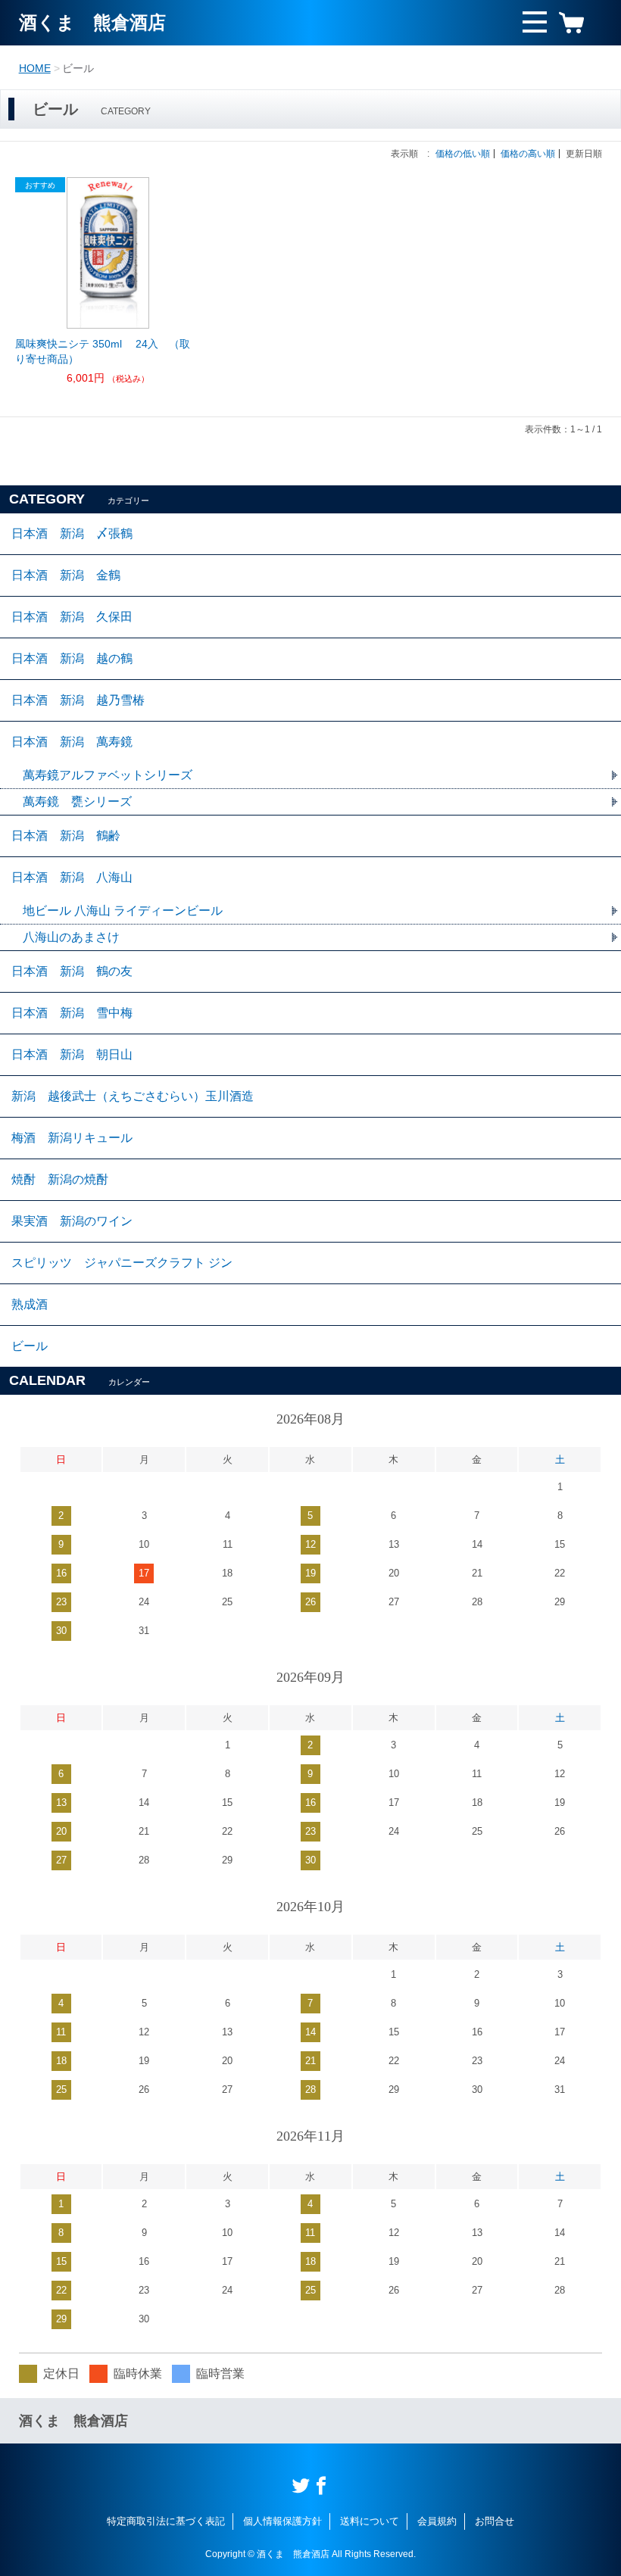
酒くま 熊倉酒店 (92, 22)
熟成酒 (30, 1304)
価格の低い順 (463, 154)
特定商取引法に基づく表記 (166, 2521)
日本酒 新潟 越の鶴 (72, 658)
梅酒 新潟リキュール (72, 1138)
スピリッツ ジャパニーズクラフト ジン (122, 1263)
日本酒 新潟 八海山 (72, 877)
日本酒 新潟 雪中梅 (72, 1013)
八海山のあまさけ (71, 937)
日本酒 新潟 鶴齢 (66, 836)
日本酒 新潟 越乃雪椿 (78, 700)
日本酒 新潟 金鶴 (66, 575)
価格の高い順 (528, 154)
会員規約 (437, 2521)
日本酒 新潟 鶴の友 (72, 971)
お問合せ (495, 2521)
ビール (30, 1346)
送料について (370, 2521)
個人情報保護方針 (282, 2521)
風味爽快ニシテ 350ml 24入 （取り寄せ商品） (103, 351)
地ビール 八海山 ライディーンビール (123, 911)
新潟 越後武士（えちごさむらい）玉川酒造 (133, 1096)
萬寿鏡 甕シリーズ (77, 801)
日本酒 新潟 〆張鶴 (72, 533)
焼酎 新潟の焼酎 (60, 1179)
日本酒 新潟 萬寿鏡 (72, 742)
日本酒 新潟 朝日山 (72, 1054)
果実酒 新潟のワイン (72, 1221)
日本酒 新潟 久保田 (72, 617)
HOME (35, 68)
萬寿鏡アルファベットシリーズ (108, 775)
